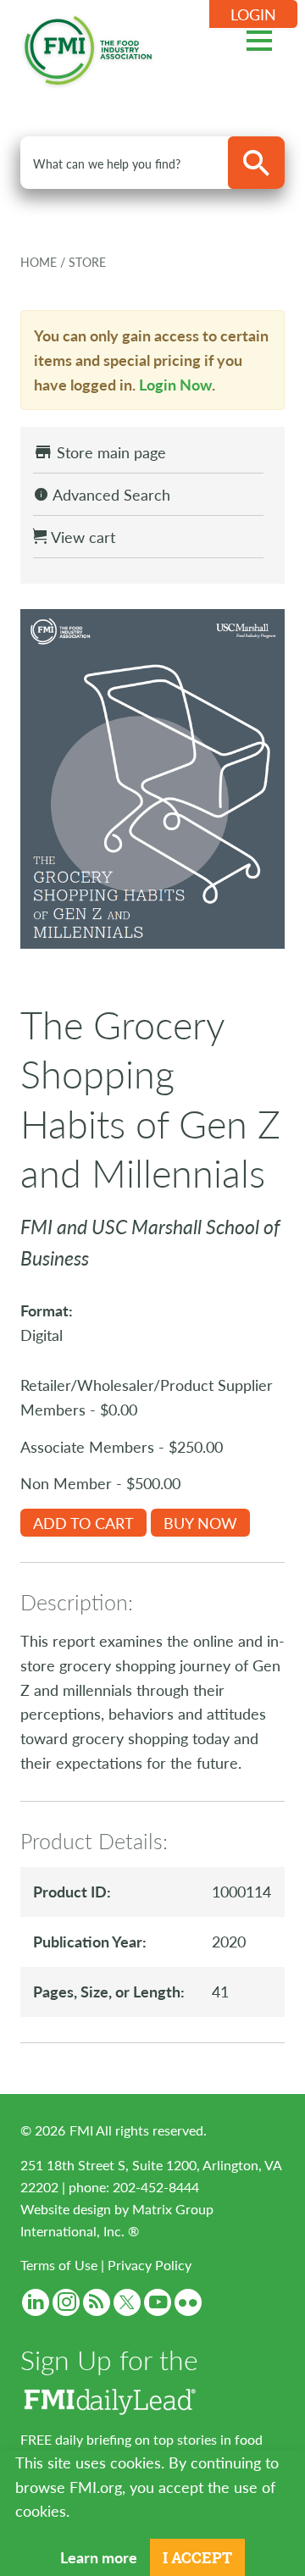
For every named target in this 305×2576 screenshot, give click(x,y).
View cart (81, 537)
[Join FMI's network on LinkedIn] (36, 2302)
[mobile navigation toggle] (259, 38)
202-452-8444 (156, 2187)
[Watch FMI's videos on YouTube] (158, 2302)
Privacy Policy (150, 2265)
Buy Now (200, 1523)
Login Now (175, 384)
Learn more (99, 2557)
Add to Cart (83, 1523)
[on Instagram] (66, 2302)
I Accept (197, 2557)
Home (40, 262)
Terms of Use (59, 2265)
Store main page (109, 452)
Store (87, 262)
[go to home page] (88, 47)
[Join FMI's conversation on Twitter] (127, 2302)
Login (253, 14)
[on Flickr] (188, 2302)
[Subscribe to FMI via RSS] (97, 2302)
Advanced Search (110, 494)
